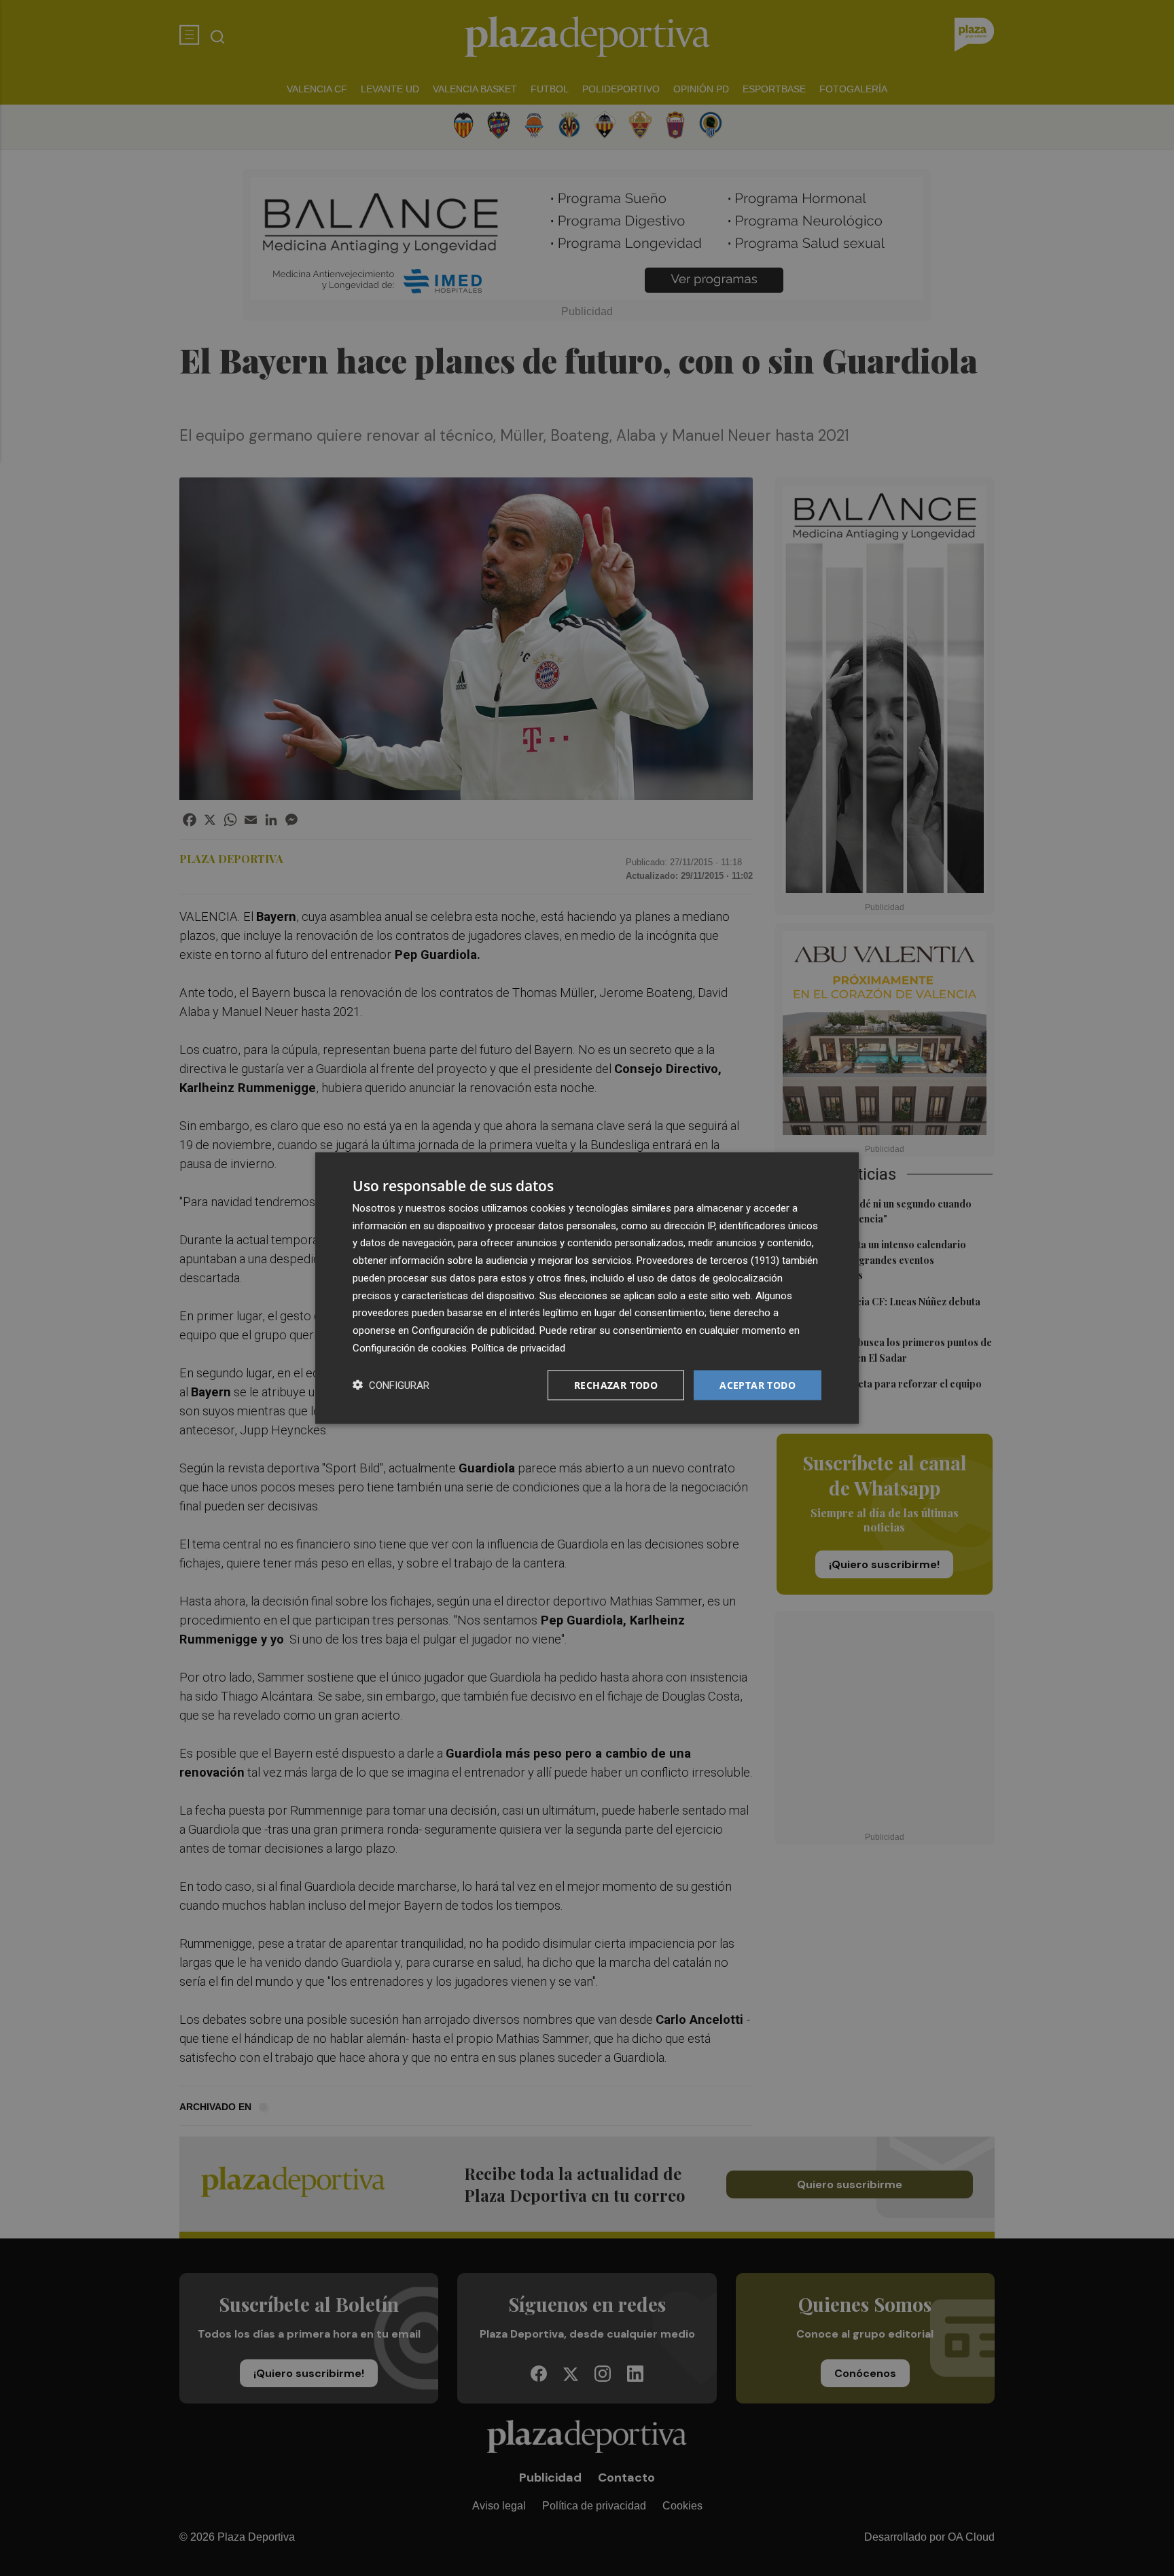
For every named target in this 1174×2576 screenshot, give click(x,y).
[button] (391, 1385)
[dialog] (587, 1288)
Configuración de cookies (410, 1347)
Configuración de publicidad (473, 1330)
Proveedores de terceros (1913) (708, 1260)
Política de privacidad (518, 1347)
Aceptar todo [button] (758, 1384)
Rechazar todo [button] (616, 1384)
